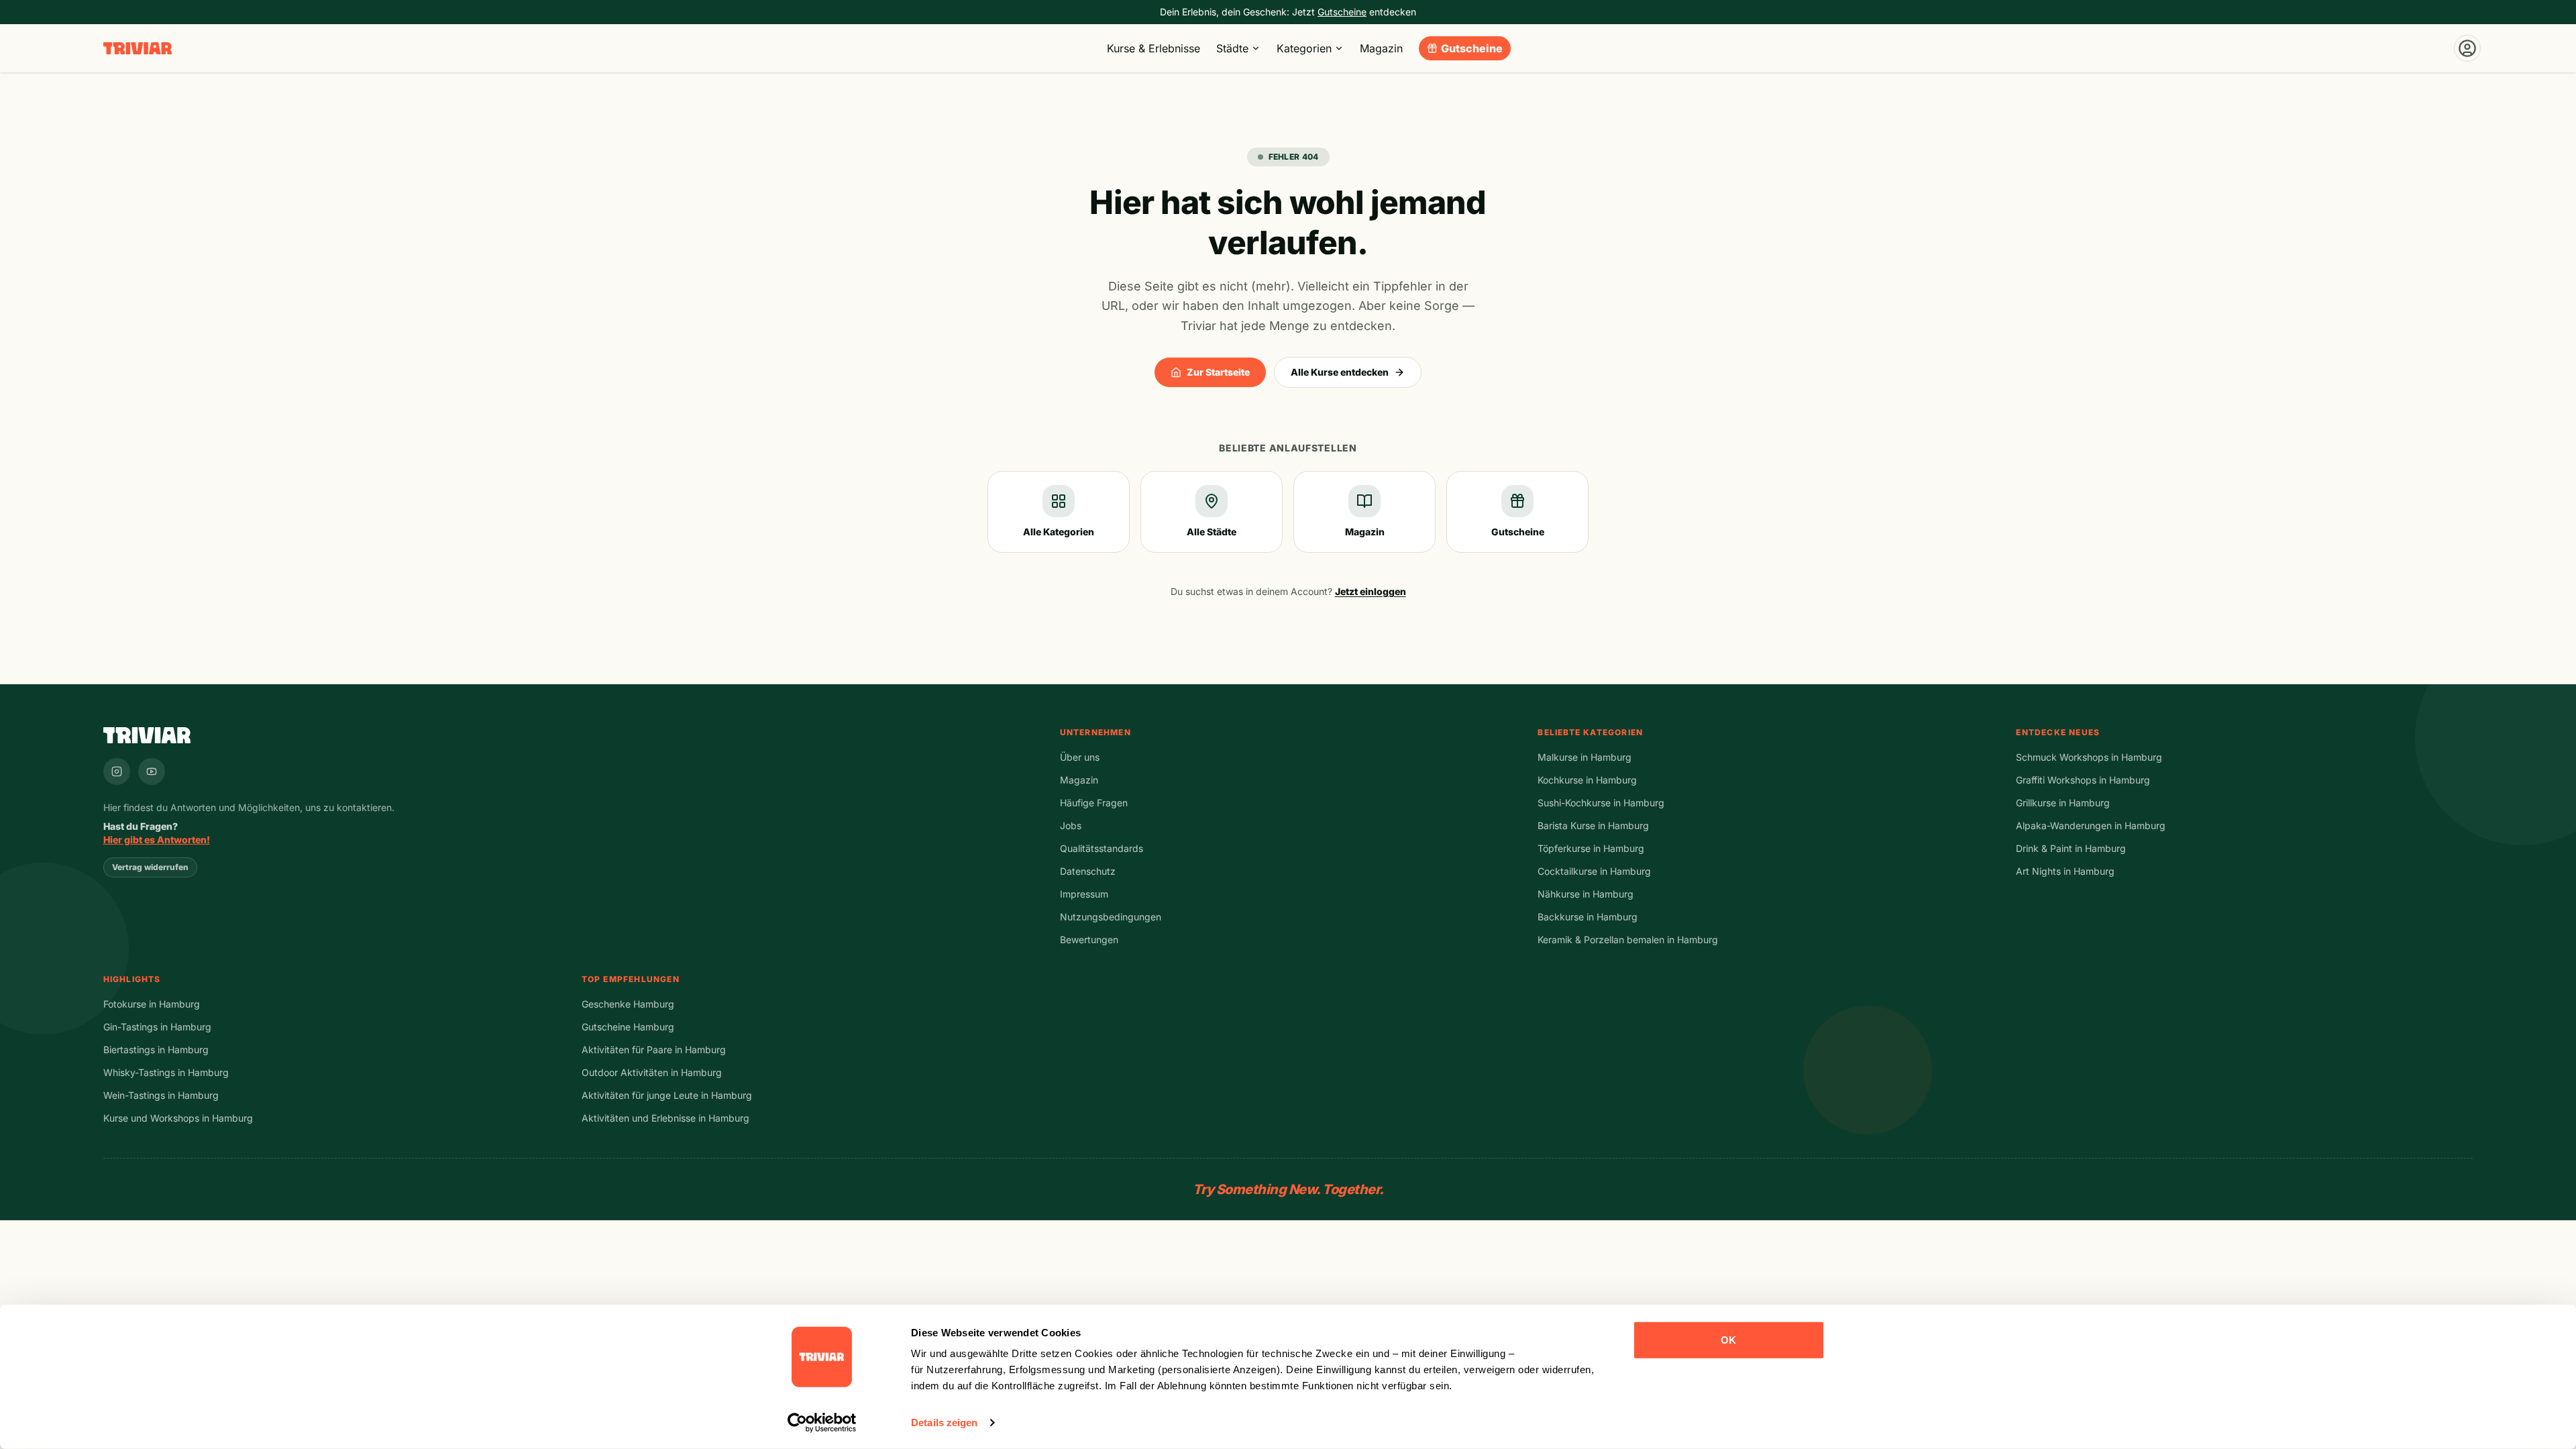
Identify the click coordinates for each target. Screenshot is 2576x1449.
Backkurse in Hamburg (1588, 917)
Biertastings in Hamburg (156, 1050)
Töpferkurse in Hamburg (1591, 848)
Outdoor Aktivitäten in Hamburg (652, 1072)
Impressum (1084, 894)
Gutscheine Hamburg (628, 1027)
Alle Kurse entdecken (1340, 372)
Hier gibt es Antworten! (157, 840)
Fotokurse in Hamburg (152, 1004)
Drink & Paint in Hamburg (2071, 848)
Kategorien (1304, 48)
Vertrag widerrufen (150, 867)
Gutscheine (1472, 48)
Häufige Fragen (1094, 803)
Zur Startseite (1218, 372)
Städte (1232, 48)
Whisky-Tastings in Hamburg (166, 1072)
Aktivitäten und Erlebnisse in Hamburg (665, 1118)
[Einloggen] (2467, 48)
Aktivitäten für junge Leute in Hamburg (667, 1095)
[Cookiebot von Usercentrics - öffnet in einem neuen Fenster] (822, 1423)
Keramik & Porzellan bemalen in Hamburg (1628, 940)
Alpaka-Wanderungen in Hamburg (2091, 825)
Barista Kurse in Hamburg (1593, 825)
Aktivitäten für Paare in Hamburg (654, 1050)
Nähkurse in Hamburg (1586, 894)
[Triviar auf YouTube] (152, 771)
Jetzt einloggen (1371, 591)
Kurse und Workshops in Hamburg (178, 1118)
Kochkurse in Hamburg (1587, 780)
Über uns (1080, 757)
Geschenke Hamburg (628, 1004)
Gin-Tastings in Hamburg (157, 1027)
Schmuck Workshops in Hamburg (2089, 757)
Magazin (1381, 48)
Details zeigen (944, 1423)
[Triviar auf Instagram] (117, 771)
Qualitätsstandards (1102, 848)
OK (1728, 1340)
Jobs (1071, 825)
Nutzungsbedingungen (1111, 917)
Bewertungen (1089, 940)
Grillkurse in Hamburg (2063, 803)
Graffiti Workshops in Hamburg (2083, 780)
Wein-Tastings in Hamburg (161, 1095)
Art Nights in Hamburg (2065, 871)
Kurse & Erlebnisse (1153, 48)
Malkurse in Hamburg (1585, 757)
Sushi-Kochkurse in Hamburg (1601, 803)
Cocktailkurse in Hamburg (1594, 871)
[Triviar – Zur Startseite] (138, 49)
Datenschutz (1088, 871)
